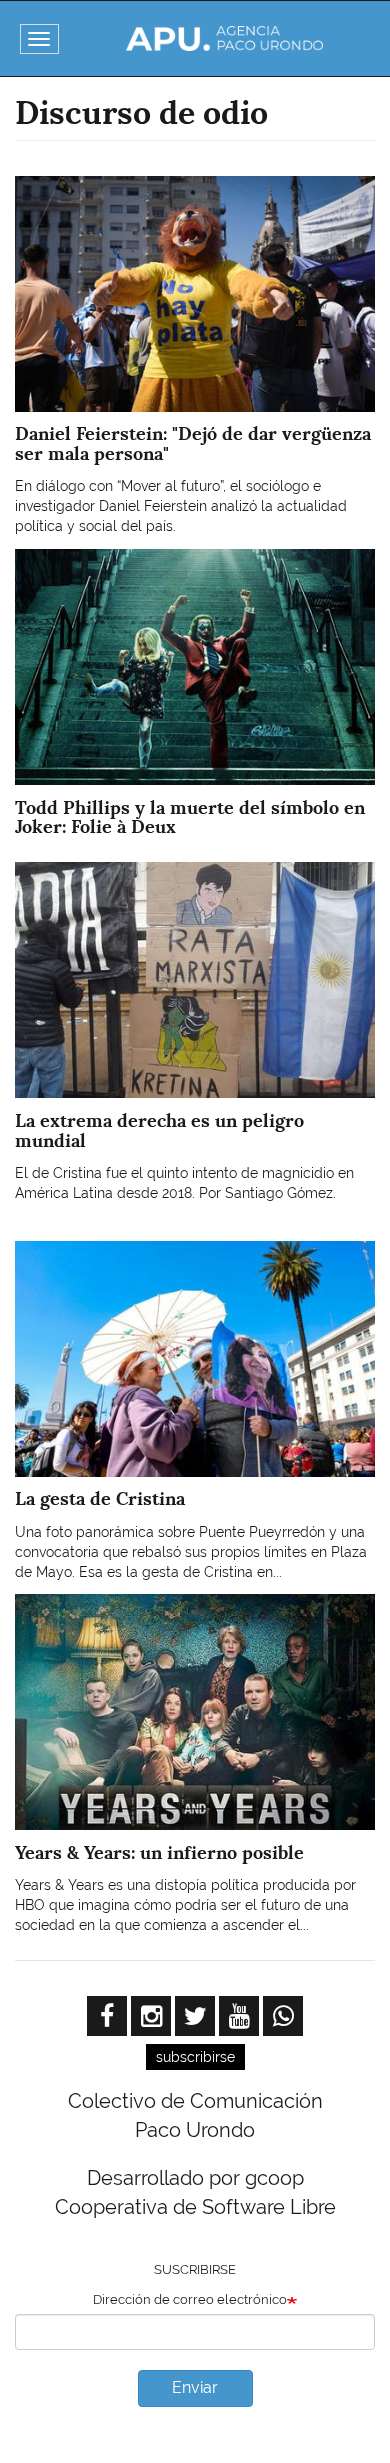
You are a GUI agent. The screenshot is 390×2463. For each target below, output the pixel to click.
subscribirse (195, 2057)
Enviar (195, 2387)
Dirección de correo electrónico (190, 2299)
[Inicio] (225, 38)
